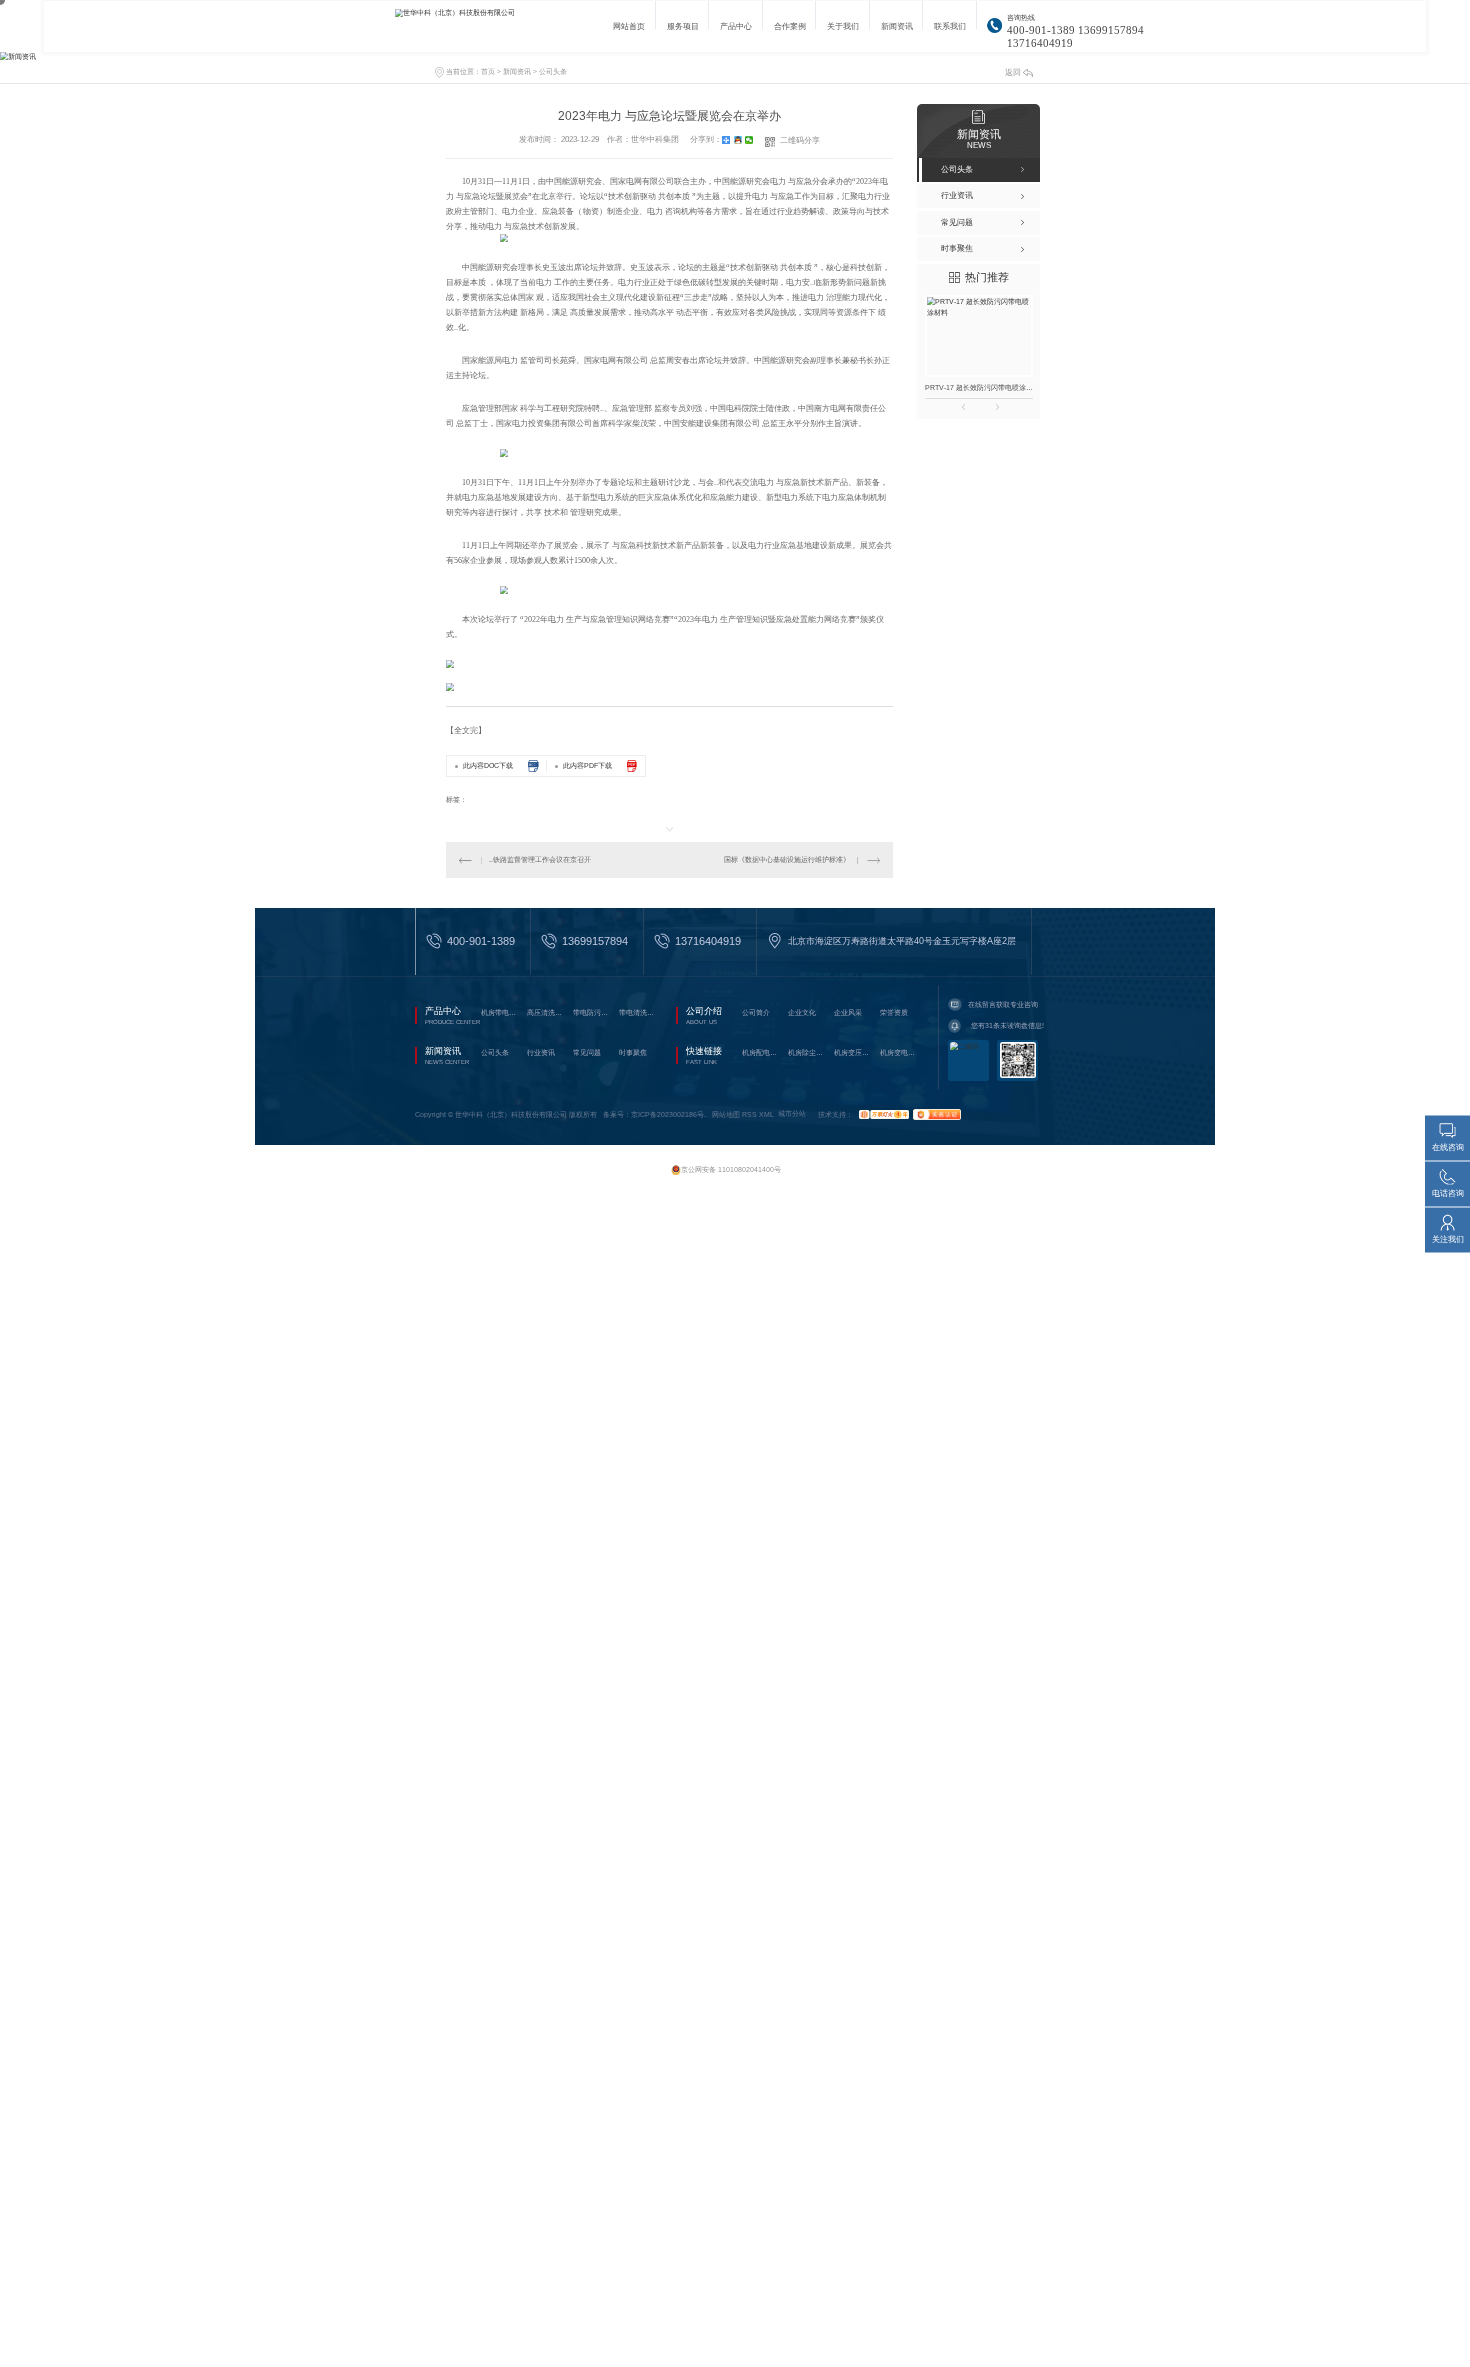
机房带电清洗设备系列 (501, 1012)
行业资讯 (541, 1052)
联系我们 (950, 32)
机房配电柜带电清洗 (762, 1052)
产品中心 (736, 32)
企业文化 (802, 1012)
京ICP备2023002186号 (667, 1113)
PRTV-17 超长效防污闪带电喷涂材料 (979, 387)
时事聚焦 (633, 1052)
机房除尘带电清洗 (808, 1052)
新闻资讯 (897, 32)
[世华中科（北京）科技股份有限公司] (480, 26)
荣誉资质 (894, 1012)
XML (766, 1113)
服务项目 (683, 32)
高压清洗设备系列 (547, 1012)
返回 (1013, 72)
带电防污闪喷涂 (593, 1012)
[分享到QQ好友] (738, 140)
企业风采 (848, 1012)
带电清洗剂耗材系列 (639, 1012)
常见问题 (587, 1052)
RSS (749, 1113)
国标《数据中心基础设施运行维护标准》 (787, 859)
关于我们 (843, 32)
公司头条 (553, 71)
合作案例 (790, 32)
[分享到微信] (749, 140)
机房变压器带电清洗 (854, 1052)
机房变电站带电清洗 (900, 1052)
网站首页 (629, 32)
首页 (488, 71)
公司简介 (756, 1012)
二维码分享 (800, 140)
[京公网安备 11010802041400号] (727, 1160)
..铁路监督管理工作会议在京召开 (540, 859)
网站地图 (726, 1113)
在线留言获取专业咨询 (1003, 1004)
